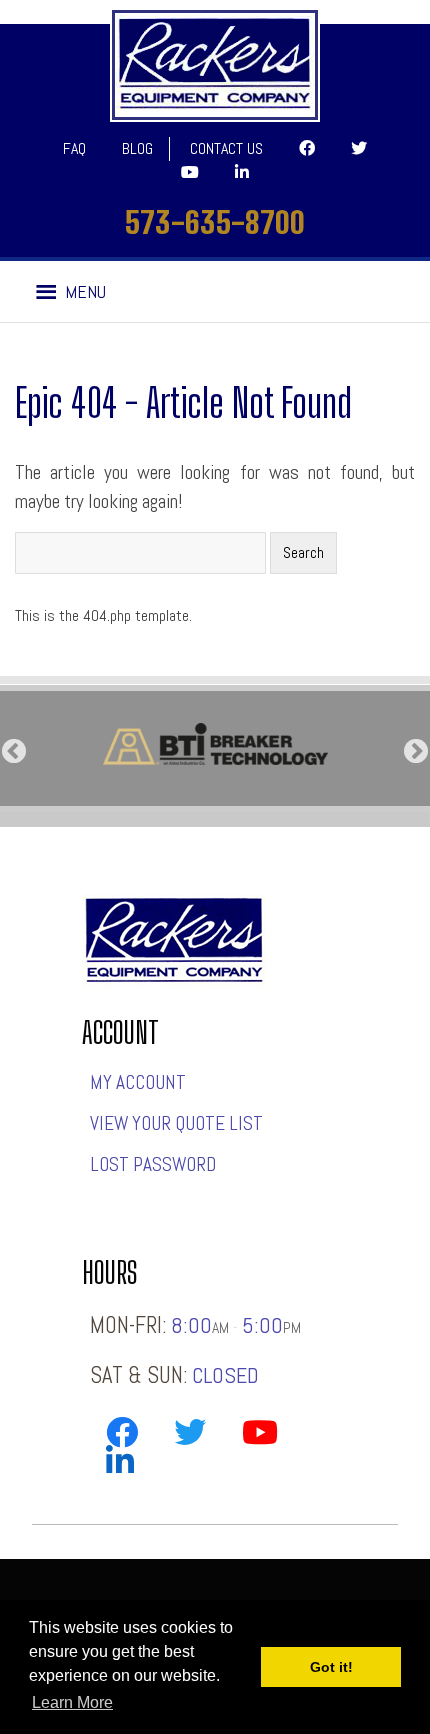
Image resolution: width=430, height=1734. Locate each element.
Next (416, 752)
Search (303, 552)
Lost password (153, 1164)
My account (138, 1082)
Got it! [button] (331, 1667)
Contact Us (226, 148)
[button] (85, 292)
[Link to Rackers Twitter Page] (190, 1436)
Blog (137, 148)
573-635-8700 (215, 222)
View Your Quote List (176, 1123)
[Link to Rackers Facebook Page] (122, 1436)
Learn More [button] (72, 1702)
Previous (14, 752)
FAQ (74, 148)
